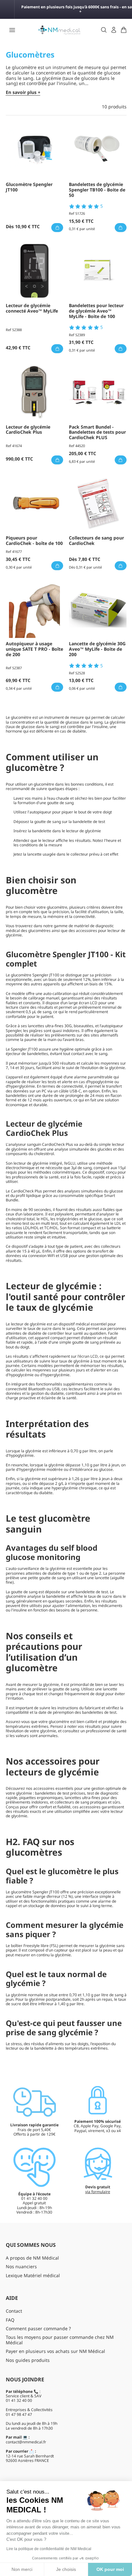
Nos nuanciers (21, 2266)
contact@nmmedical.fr (26, 2442)
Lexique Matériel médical (33, 2275)
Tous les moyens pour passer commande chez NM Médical (60, 2340)
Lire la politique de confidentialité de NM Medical (49, 2549)
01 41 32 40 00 (19, 2400)
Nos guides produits (28, 2360)
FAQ (10, 2320)
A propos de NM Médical (32, 2258)
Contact (14, 2311)
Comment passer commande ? (38, 2328)
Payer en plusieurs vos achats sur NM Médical (55, 2351)
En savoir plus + (23, 93)
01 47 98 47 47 (19, 2414)
